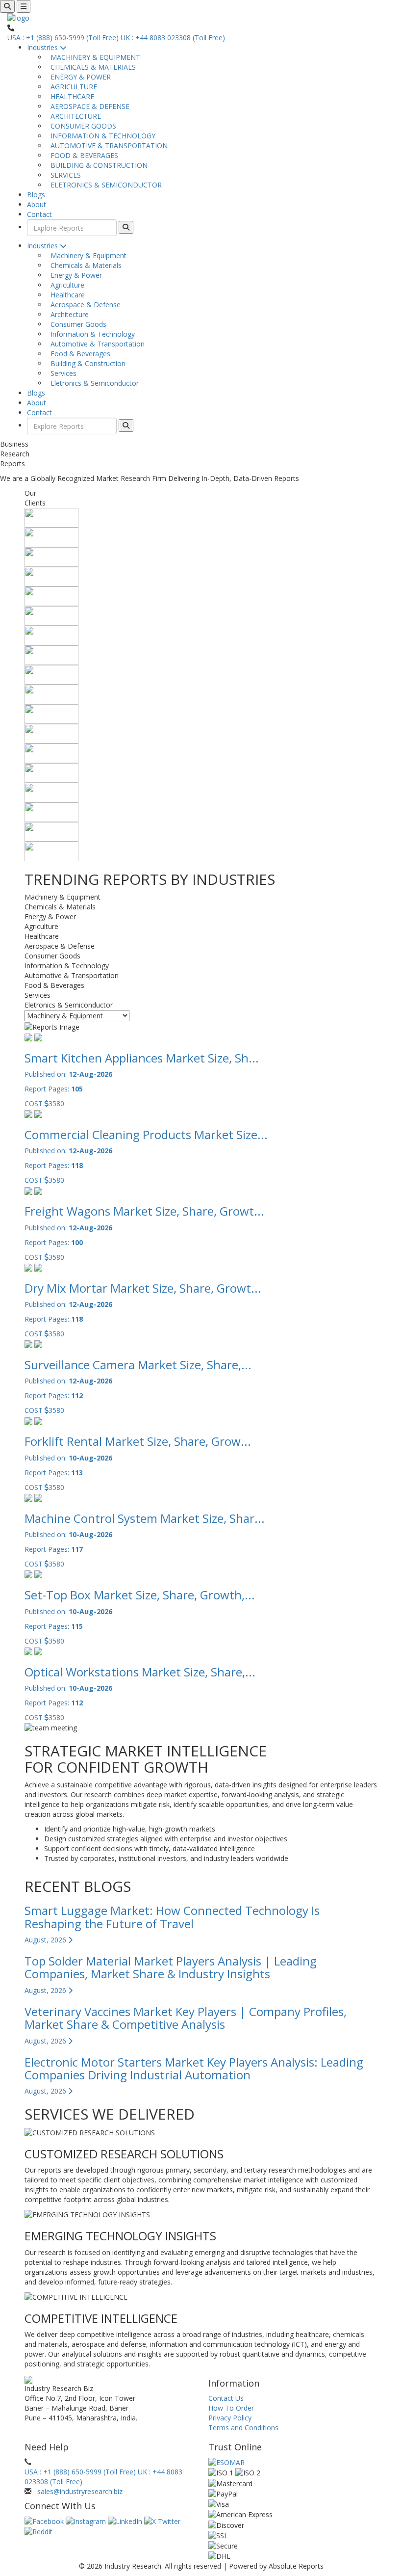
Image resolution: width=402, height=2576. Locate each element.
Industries (43, 47)
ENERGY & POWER (79, 77)
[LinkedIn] (126, 2521)
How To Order (231, 2408)
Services (62, 373)
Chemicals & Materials (84, 265)
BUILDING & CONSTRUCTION (97, 165)
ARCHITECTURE (74, 116)
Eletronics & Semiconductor (93, 383)
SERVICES (64, 175)
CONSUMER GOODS (81, 126)
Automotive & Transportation (96, 344)
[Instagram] (87, 2521)
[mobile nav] (24, 6)
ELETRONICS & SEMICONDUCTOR (104, 185)
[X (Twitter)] (162, 2521)
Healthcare (66, 295)
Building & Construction (86, 363)
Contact (39, 214)
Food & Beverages (78, 354)
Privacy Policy (230, 2418)
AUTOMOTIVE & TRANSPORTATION (107, 146)
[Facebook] (45, 2521)
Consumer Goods (76, 324)
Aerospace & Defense (84, 305)
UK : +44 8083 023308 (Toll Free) (173, 38)
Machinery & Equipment (87, 255)
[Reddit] (38, 2531)
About (37, 204)
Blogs (36, 195)
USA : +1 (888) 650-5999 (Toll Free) (63, 38)
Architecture (68, 314)
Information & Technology (91, 334)
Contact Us (226, 2398)
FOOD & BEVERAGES (82, 155)
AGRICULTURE (72, 87)
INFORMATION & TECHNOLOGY (101, 136)
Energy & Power (74, 275)
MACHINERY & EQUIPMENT (93, 57)
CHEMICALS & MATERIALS (91, 67)
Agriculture (65, 285)
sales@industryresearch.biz (80, 2491)
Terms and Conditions (243, 2428)
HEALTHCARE (70, 96)
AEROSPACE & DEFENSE (88, 106)
